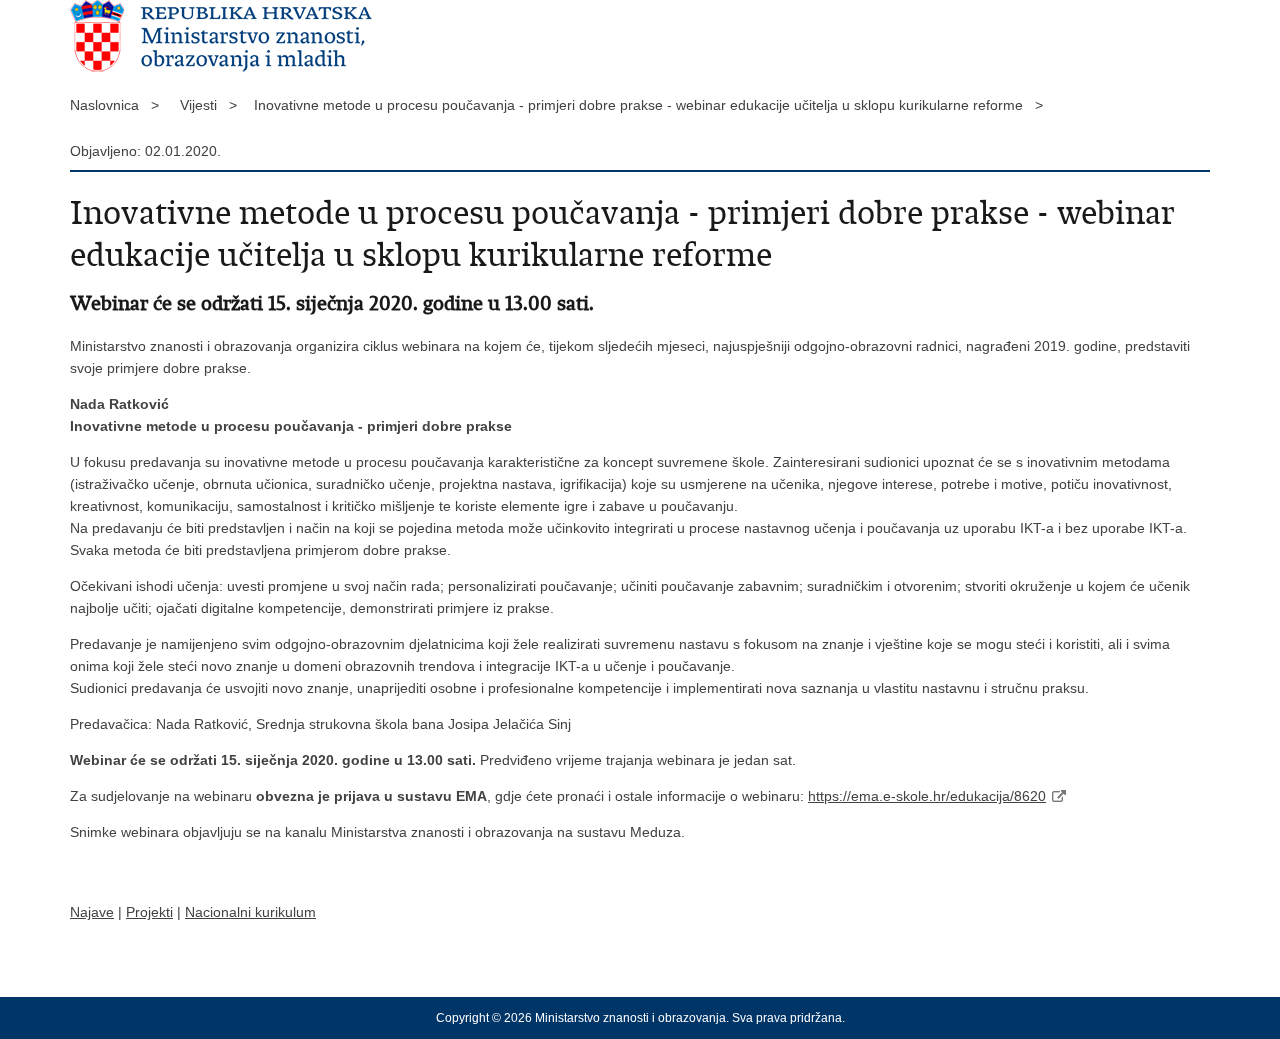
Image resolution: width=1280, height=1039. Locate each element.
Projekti (149, 912)
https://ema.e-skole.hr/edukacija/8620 (927, 796)
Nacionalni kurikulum (250, 912)
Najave (92, 912)
